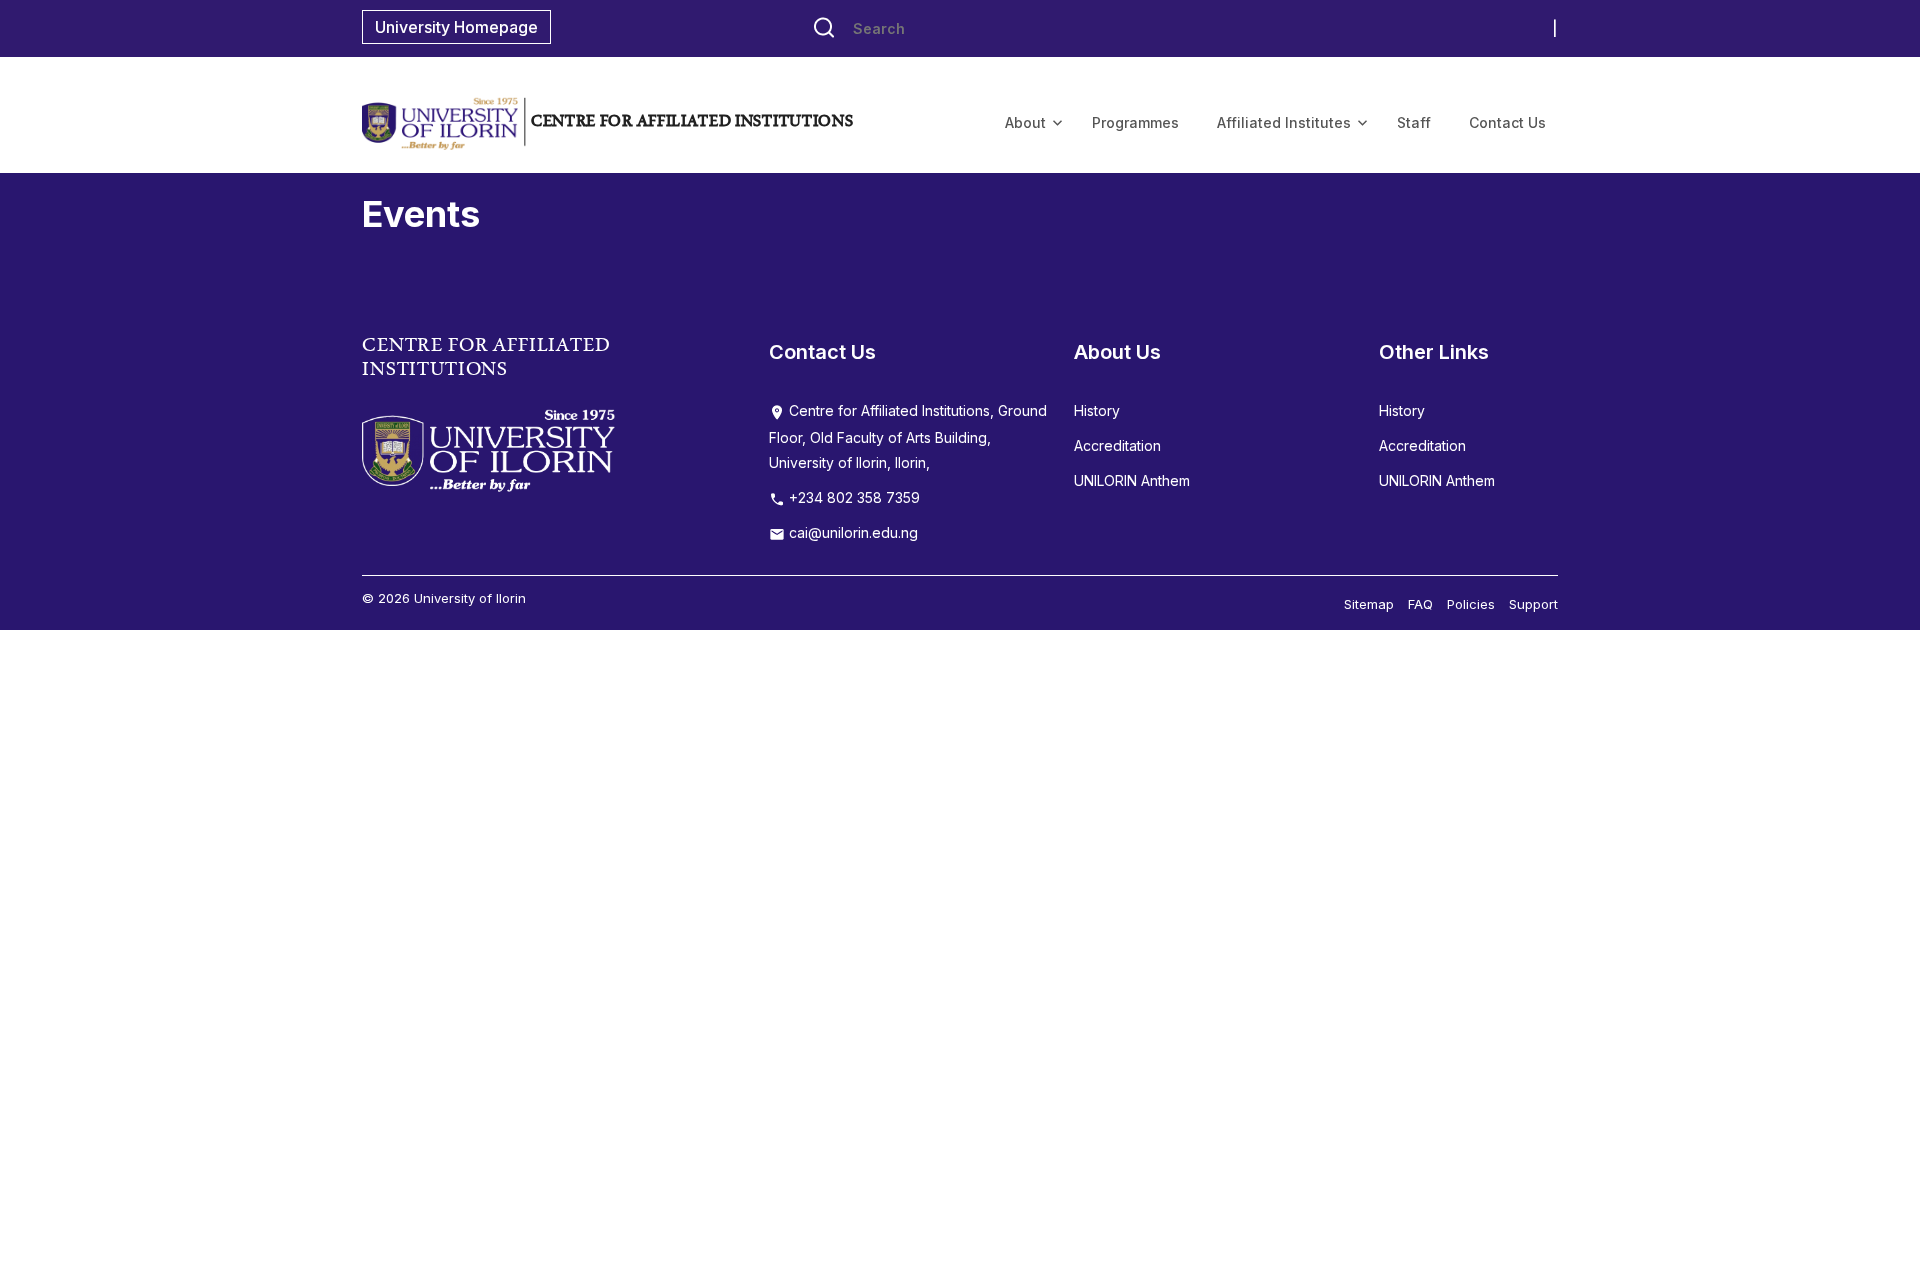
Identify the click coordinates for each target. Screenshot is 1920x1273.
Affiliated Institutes (1284, 122)
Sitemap (1369, 604)
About (1025, 122)
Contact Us (1507, 122)
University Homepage (456, 27)
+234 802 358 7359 (852, 497)
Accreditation (1117, 445)
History (1097, 410)
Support (1533, 604)
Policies (1471, 604)
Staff (1414, 122)
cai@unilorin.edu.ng (851, 532)
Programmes (1135, 122)
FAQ (1420, 604)
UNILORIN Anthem (1132, 480)
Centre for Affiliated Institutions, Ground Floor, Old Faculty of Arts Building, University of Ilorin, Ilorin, (908, 436)
